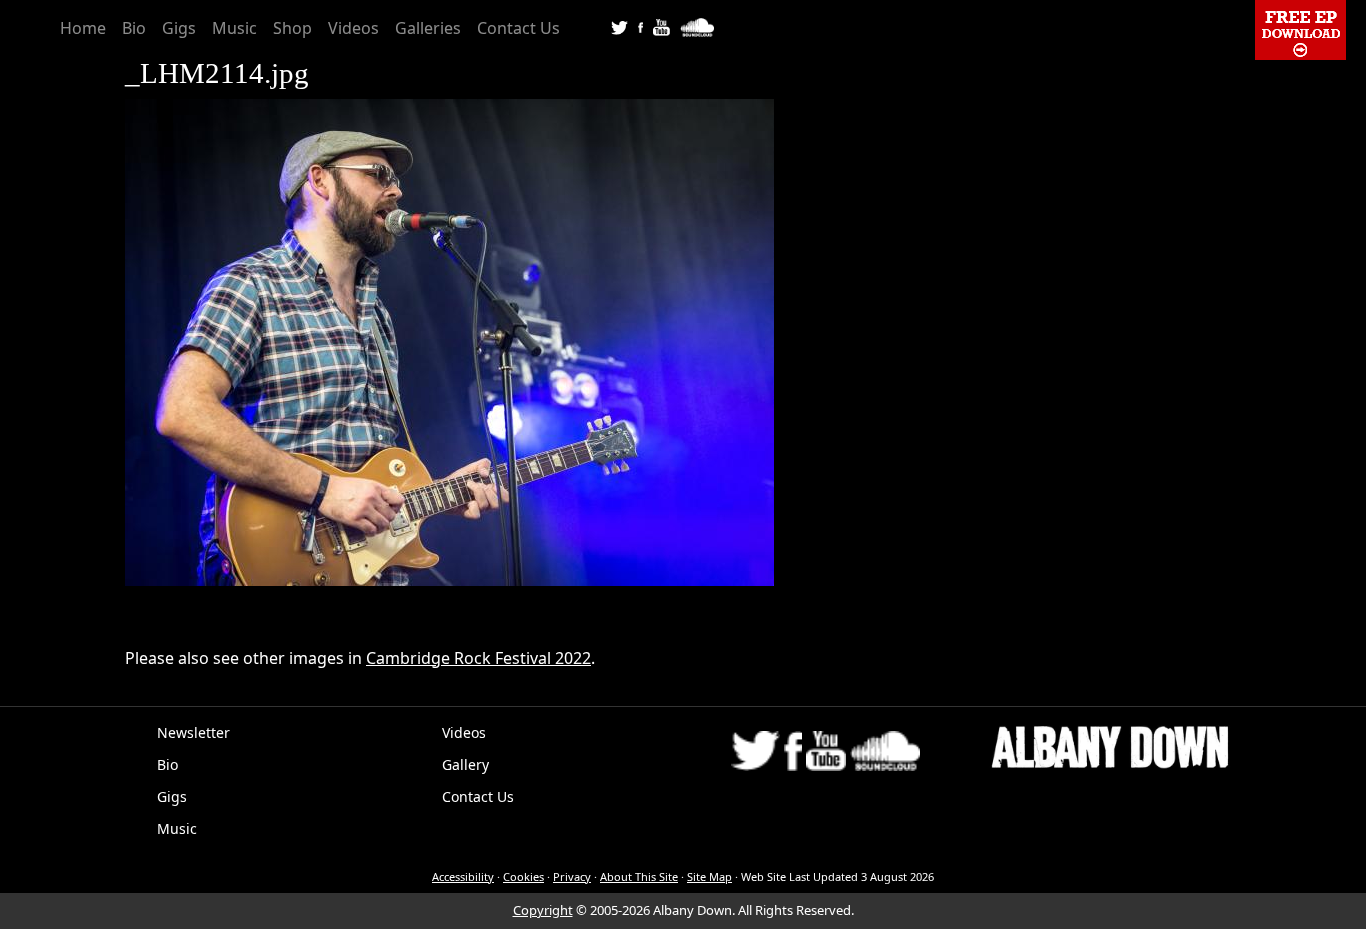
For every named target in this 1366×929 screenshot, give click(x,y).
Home (83, 28)
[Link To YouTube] (661, 26)
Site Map (709, 876)
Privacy (572, 876)
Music (234, 28)
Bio (134, 28)
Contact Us (518, 28)
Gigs (179, 28)
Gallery (465, 764)
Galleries (428, 28)
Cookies (523, 876)
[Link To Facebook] (640, 26)
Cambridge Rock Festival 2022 (478, 658)
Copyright (543, 910)
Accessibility (463, 876)
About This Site (639, 876)
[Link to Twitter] (619, 26)
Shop (292, 28)
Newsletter (193, 732)
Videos (353, 28)
